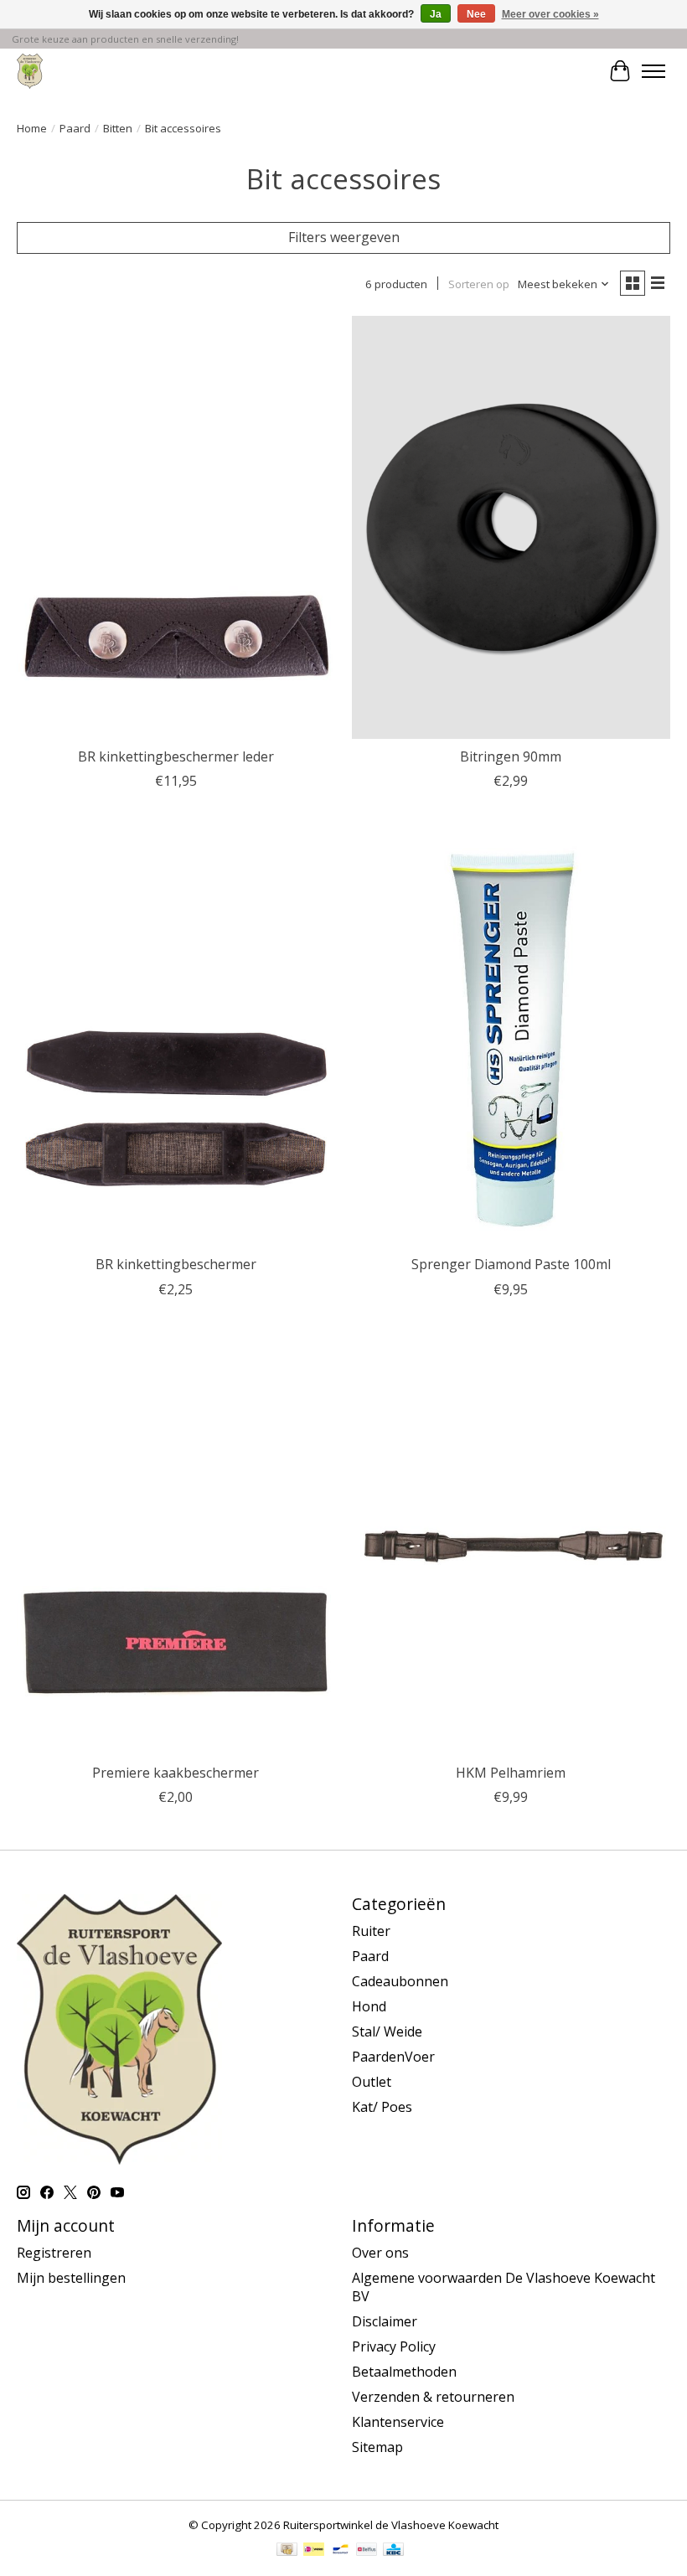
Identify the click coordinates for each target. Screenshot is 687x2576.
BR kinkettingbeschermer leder (176, 756)
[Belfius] (367, 2551)
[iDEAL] (314, 2551)
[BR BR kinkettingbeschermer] (176, 1035)
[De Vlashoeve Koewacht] (30, 71)
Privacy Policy (394, 2346)
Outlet (372, 2082)
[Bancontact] (341, 2551)
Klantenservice (398, 2422)
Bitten (118, 128)
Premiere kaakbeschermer (176, 1773)
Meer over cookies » (550, 14)
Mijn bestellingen (71, 2278)
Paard (75, 128)
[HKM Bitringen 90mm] (511, 527)
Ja (436, 14)
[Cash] (287, 2551)
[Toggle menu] (653, 71)
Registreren (54, 2253)
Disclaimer (385, 2321)
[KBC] (393, 2551)
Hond (369, 2006)
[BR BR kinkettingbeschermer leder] (176, 527)
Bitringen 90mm (511, 756)
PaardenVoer (393, 2057)
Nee (476, 14)
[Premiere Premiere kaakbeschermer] (176, 1544)
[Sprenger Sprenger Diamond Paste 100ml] (511, 1035)
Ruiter (371, 1931)
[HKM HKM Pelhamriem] (511, 1544)
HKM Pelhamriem (511, 1773)
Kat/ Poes (382, 2107)
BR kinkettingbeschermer (176, 1264)
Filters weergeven (344, 237)
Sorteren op (479, 284)
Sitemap (377, 2447)
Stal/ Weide (387, 2031)
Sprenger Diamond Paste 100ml (511, 1264)
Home (32, 128)
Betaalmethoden (404, 2372)
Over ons (380, 2253)
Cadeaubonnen (400, 1981)
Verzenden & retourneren (433, 2397)
